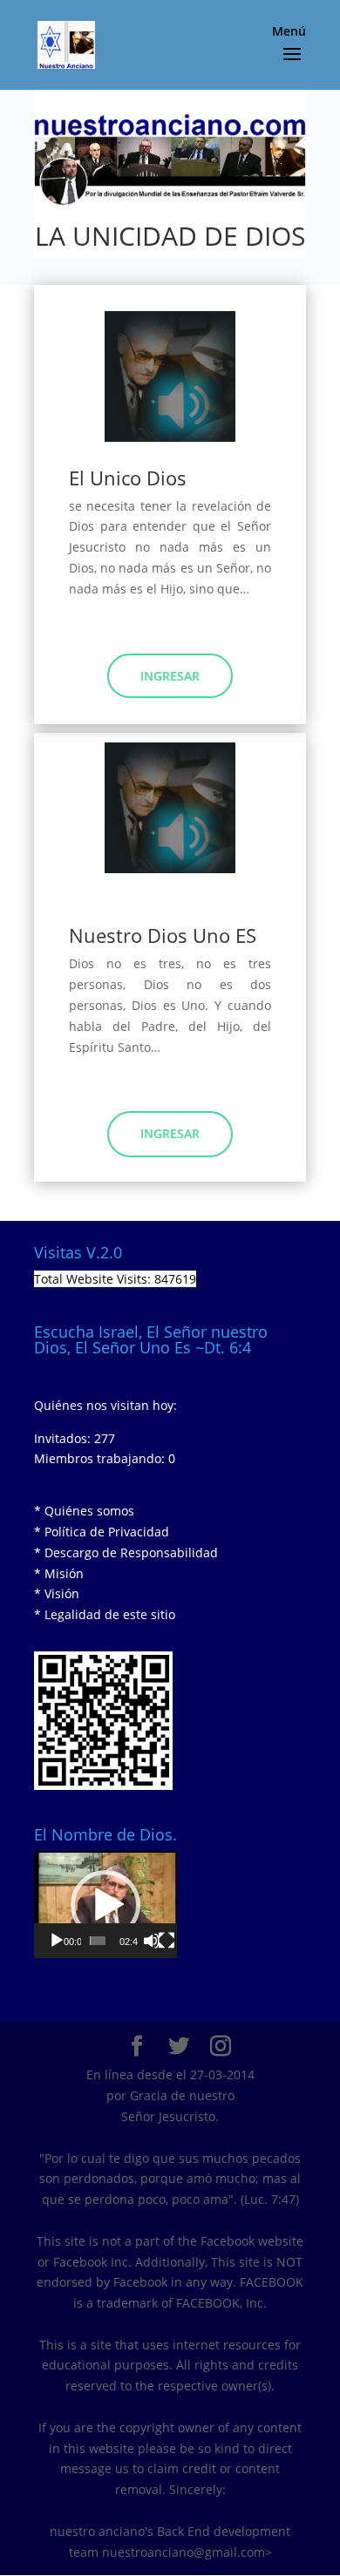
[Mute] (152, 1941)
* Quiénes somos (84, 1511)
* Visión (57, 1593)
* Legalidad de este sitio (105, 1614)
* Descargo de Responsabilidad (126, 1552)
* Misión (59, 1573)
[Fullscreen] (167, 1941)
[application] (105, 1905)
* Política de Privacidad (102, 1532)
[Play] (57, 1941)
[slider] (98, 1941)
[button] (105, 1905)
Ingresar (170, 676)
